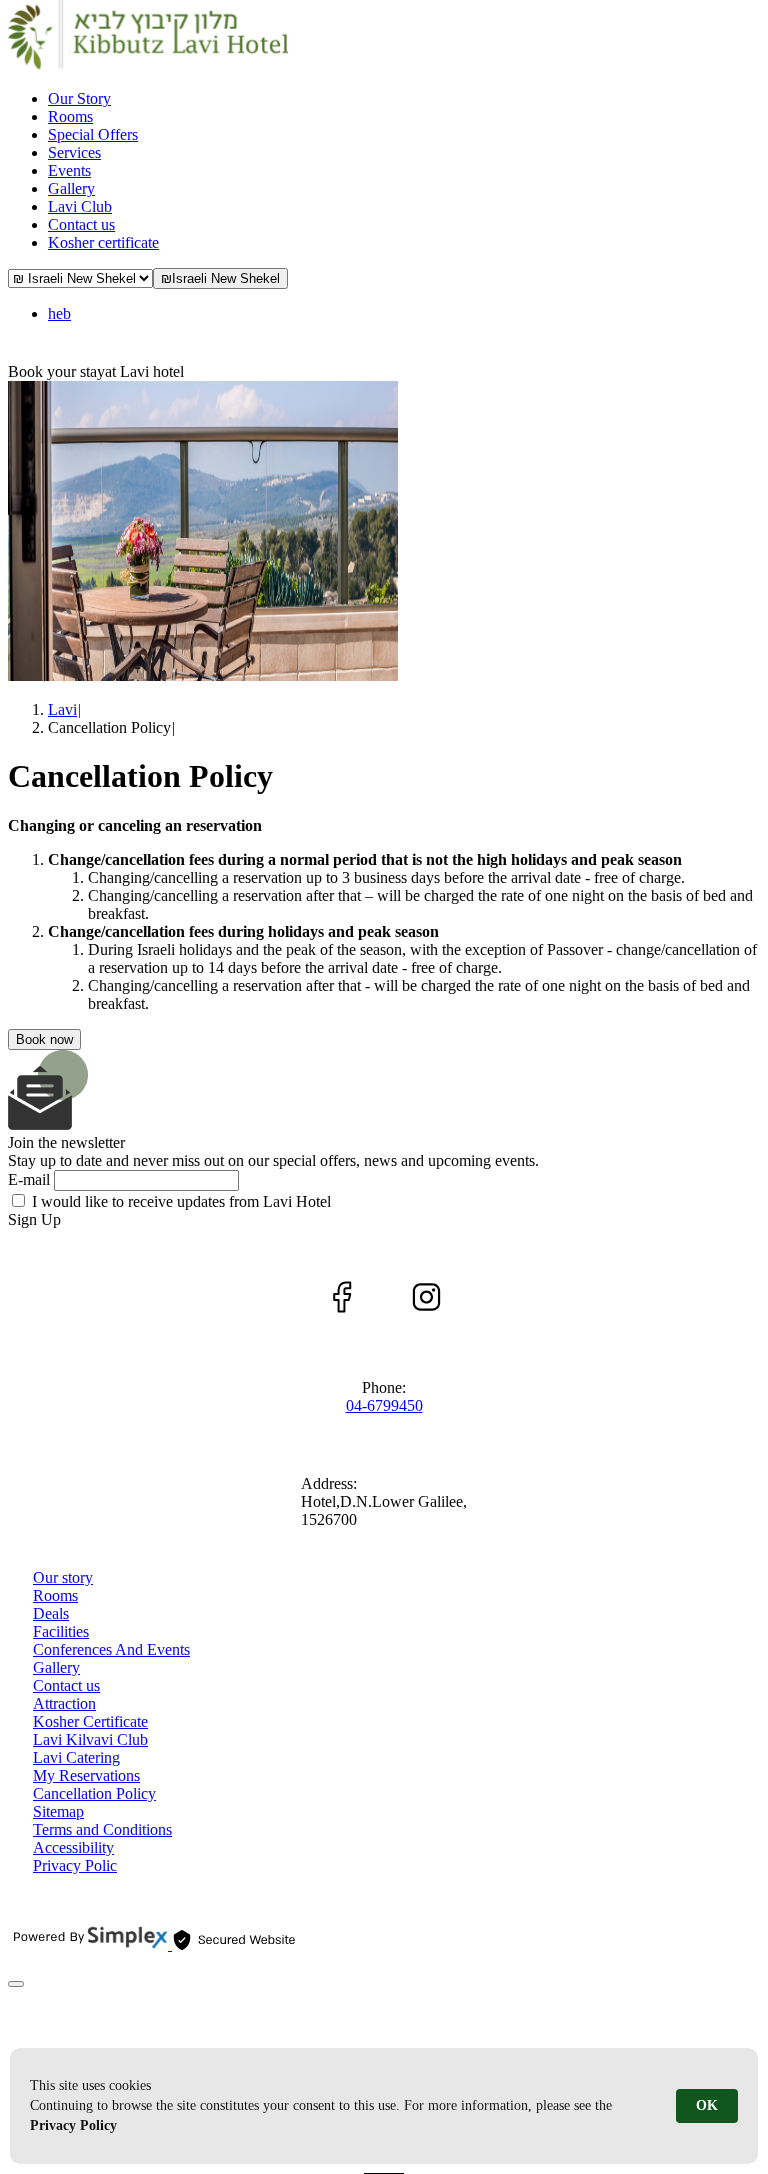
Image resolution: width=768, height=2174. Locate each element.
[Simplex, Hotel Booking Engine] (90, 1944)
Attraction (64, 1703)
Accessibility (73, 1847)
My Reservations (86, 1775)
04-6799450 (384, 1405)
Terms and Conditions (102, 1829)
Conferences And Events (111, 1649)
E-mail (29, 1179)
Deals (51, 1613)
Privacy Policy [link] (73, 2125)
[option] (384, 533)
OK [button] (707, 2105)
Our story (63, 1577)
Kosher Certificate (90, 1721)
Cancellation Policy (94, 1793)
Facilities (61, 1631)
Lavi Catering (76, 1757)
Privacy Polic (75, 1865)
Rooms (55, 1595)
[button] (220, 278)
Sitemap (58, 1811)
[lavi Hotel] (148, 64)
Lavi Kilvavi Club (90, 1739)
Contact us (66, 1685)
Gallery (56, 1667)
